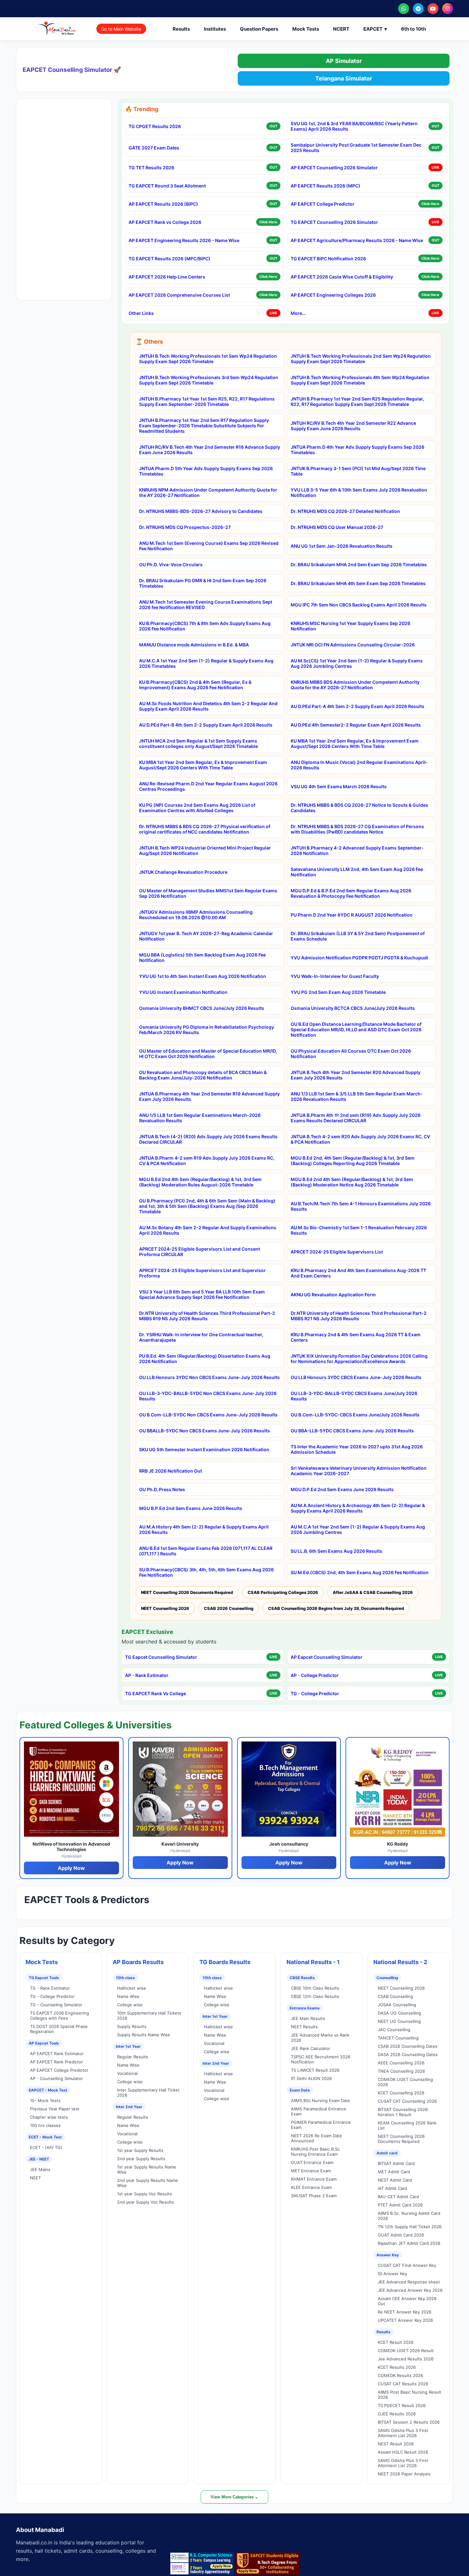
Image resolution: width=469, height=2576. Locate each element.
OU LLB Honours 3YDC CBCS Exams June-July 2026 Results (356, 1377)
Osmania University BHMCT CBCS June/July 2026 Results (202, 1008)
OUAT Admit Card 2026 (401, 2235)
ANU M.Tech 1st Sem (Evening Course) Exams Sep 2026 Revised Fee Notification (209, 546)
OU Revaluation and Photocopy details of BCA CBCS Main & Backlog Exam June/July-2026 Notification (203, 1075)
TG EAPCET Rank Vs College (156, 1693)
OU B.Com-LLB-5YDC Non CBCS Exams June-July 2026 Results (208, 1415)
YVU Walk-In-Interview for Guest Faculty (335, 976)
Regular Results (133, 2057)
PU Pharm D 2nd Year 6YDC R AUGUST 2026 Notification (352, 915)
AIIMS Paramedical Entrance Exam (319, 2111)
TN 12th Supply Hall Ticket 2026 (410, 2227)
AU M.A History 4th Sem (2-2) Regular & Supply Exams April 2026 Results (204, 1529)
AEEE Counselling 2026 (401, 2063)
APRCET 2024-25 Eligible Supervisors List (337, 1252)
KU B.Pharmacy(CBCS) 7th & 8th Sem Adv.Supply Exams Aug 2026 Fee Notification (205, 626)
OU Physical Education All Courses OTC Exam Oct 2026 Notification (351, 1054)
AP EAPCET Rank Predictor (56, 2062)
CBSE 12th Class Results (315, 1996)
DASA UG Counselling (399, 2013)
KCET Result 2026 (396, 2342)
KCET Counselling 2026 (401, 2093)
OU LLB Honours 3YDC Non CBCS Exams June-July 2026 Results (209, 1377)
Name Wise (128, 1996)
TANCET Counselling (398, 2038)
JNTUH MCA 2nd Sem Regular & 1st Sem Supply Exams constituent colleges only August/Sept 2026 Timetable (198, 743)
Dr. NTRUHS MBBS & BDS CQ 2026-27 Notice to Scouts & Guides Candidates (359, 808)
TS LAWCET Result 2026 (315, 2070)
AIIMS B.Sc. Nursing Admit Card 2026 (409, 2216)
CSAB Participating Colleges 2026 (283, 1592)
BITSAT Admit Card (396, 2163)
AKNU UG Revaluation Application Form (333, 1295)
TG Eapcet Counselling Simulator (161, 1657)
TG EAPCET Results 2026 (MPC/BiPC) (169, 259)
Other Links (141, 313)
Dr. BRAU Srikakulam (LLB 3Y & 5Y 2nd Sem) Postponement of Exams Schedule (358, 936)
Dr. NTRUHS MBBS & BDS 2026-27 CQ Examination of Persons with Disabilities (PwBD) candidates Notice (357, 829)
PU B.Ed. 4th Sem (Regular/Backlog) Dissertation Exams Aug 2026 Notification (205, 1359)
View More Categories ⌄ (234, 2497)
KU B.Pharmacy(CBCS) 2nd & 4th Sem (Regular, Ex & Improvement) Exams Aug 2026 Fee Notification (195, 685)
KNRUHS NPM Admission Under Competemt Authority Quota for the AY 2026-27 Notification (208, 492)
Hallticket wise (132, 1988)
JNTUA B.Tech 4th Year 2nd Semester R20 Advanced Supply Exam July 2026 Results (356, 1075)
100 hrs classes (45, 2125)
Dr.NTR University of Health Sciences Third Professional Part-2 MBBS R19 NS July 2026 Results (207, 1316)
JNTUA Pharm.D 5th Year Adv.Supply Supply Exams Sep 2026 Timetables (206, 471)
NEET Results (304, 2027)
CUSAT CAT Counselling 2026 (407, 2101)
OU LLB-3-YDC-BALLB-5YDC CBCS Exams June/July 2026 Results (354, 1396)
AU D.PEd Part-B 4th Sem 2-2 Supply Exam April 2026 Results (206, 725)
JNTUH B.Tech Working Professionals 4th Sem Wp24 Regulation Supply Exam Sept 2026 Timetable (360, 380)
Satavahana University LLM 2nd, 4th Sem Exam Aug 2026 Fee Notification (357, 872)
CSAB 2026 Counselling (229, 1608)
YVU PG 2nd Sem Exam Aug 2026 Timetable (338, 992)
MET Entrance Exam (311, 2171)
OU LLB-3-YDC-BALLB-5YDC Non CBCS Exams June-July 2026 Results (208, 1396)
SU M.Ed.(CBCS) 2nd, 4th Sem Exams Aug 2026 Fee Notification (360, 1572)
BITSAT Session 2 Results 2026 (409, 2422)
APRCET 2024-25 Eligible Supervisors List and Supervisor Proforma (202, 1273)
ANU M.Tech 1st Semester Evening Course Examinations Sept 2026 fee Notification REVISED (206, 605)
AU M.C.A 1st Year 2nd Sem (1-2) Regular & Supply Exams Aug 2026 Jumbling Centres (358, 1529)
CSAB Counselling (395, 1996)
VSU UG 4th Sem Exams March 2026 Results (339, 786)
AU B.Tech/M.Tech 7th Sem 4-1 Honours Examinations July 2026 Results (361, 1206)
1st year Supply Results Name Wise (147, 2169)
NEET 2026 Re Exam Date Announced (316, 2138)
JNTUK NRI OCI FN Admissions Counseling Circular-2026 (353, 645)
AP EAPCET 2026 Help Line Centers (167, 277)
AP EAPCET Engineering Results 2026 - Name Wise (184, 240)
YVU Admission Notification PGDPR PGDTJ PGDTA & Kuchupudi (359, 958)
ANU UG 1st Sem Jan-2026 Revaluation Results (342, 546)
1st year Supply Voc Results (145, 2194)
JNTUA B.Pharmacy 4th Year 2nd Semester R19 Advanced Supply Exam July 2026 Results (209, 1096)
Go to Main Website (121, 29)
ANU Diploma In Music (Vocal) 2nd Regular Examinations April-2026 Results (359, 765)
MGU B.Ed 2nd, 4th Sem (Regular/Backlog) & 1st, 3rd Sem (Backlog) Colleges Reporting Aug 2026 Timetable (353, 1161)
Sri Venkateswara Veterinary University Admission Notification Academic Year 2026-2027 (359, 1471)
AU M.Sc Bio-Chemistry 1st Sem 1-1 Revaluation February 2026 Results (359, 1230)
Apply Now (71, 1868)
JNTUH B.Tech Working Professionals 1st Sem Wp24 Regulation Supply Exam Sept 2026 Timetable (208, 359)
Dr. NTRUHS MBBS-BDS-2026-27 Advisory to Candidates (201, 511)
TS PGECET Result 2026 (402, 2405)
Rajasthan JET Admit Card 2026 (409, 2243)
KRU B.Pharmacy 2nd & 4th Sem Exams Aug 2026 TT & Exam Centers (356, 1337)
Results (181, 29)
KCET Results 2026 (397, 2367)
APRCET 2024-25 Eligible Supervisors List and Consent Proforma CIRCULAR (200, 1252)
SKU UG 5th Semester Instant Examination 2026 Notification (204, 1449)
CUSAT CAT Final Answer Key (407, 2265)
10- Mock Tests (45, 2100)
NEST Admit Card (395, 2180)
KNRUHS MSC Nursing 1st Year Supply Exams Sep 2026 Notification (350, 626)
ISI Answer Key (392, 2274)
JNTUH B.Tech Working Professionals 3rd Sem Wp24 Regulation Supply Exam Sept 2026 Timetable (209, 380)
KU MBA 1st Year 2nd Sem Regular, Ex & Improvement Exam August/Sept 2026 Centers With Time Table (355, 743)
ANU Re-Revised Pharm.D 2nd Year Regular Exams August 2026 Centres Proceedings (208, 786)
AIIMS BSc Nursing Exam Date (320, 2100)
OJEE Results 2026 (397, 2414)
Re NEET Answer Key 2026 (405, 2312)
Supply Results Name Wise (144, 2035)
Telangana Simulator (344, 78)
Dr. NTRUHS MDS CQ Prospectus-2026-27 (185, 527)
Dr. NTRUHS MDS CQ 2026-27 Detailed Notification (345, 511)
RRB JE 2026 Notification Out (171, 1471)
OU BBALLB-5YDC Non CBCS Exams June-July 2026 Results (205, 1431)
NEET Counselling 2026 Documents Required (187, 1592)
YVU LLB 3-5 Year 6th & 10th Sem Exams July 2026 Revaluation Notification (359, 492)
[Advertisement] (64, 200)
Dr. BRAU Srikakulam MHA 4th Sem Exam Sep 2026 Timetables (358, 583)
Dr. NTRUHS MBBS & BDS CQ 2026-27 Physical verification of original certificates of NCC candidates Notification (205, 829)
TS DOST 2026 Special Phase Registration (59, 2029)
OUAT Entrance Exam (312, 2162)
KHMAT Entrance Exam (314, 2179)
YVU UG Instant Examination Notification (183, 992)
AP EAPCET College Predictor (323, 204)
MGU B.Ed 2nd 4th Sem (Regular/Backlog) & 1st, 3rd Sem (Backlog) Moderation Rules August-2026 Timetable (200, 1182)
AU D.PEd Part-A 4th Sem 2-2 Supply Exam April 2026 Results (357, 706)
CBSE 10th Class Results (315, 1988)
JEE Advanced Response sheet (409, 2282)
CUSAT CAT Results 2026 (403, 2384)
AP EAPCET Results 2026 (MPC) (325, 186)
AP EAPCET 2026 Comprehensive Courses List (179, 295)
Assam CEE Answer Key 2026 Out (407, 2301)
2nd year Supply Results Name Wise (148, 2183)
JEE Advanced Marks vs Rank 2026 (320, 2038)
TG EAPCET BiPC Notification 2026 (328, 259)
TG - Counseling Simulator (56, 2005)
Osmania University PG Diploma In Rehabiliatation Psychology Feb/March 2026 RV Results (207, 1030)
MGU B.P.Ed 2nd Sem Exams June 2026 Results (191, 1508)
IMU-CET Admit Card (398, 2197)
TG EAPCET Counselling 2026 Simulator (334, 222)
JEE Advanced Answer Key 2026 (410, 2290)
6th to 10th (413, 29)
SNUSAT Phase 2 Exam (314, 2196)
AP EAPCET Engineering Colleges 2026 (333, 295)
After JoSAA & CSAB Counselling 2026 (373, 1592)
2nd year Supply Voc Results (145, 2202)
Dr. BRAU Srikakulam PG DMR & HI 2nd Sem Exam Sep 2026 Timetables (203, 583)
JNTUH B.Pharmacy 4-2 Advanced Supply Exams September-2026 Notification (357, 850)
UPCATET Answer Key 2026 (405, 2320)
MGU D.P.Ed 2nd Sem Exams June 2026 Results (342, 1489)
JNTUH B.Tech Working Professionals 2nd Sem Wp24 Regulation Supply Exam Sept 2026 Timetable (361, 359)
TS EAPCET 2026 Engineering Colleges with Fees (60, 2016)
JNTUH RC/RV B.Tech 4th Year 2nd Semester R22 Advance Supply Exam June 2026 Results (353, 426)
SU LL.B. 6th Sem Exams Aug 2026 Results (336, 1551)
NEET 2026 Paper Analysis (404, 2474)
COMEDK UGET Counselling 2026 (405, 2082)
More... (298, 313)
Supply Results (132, 2026)
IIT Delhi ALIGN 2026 (311, 2078)
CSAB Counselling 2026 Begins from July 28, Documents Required (336, 1608)
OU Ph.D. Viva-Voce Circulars (171, 564)
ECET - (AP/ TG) (46, 2147)
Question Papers (259, 29)
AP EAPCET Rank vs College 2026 (165, 222)
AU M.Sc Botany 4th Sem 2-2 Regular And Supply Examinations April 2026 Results (208, 1230)
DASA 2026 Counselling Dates (408, 2054)
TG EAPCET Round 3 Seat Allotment (167, 186)
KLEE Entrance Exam (311, 2187)
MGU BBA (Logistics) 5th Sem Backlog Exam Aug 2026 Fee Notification (202, 957)
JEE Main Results (308, 2018)
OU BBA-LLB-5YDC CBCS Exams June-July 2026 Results (352, 1431)
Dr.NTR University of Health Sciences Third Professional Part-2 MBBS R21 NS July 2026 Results (359, 1316)
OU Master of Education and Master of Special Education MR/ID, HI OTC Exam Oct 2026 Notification (208, 1054)
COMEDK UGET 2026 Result (406, 2351)
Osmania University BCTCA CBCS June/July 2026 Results (353, 1008)
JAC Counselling (394, 2030)
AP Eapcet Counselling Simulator (327, 1657)
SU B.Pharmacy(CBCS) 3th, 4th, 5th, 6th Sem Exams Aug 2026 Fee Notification (206, 1572)
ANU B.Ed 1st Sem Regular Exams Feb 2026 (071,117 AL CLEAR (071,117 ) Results (206, 1551)
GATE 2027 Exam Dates (154, 148)
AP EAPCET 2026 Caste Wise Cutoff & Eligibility (342, 277)
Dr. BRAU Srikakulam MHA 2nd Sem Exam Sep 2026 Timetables (359, 564)
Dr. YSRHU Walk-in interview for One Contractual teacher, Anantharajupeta (201, 1337)
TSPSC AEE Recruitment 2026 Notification (321, 2059)
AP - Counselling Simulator (56, 2078)
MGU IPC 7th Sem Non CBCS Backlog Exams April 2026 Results (359, 605)
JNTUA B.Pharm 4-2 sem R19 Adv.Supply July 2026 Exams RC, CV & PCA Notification (207, 1161)
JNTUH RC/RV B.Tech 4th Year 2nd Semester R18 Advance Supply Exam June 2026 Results (210, 450)
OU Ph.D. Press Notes (162, 1489)
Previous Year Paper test (55, 2109)
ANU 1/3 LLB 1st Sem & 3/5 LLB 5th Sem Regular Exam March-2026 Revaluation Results (357, 1096)
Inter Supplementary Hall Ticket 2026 (148, 2092)
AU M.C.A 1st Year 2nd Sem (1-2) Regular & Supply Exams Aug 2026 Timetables (206, 663)
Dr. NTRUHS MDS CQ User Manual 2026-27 (337, 527)
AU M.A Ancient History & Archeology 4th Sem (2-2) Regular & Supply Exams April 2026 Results (358, 1508)
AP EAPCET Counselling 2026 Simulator (334, 168)
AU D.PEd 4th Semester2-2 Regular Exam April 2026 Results (356, 725)
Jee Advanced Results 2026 (406, 2359)
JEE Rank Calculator (311, 2048)
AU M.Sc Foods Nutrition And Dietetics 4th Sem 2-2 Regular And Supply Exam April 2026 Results (208, 706)
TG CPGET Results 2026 (155, 126)
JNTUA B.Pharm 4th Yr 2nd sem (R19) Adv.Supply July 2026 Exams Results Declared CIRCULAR (356, 1118)
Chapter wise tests (49, 2117)
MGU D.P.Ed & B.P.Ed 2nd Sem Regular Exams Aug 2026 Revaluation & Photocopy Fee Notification (351, 893)
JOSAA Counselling (397, 2005)
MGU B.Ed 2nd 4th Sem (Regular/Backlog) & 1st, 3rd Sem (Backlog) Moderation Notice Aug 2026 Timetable (352, 1182)
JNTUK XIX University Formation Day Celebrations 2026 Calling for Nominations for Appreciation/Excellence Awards (359, 1359)
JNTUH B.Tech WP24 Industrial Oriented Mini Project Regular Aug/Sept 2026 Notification (205, 850)
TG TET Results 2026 (151, 168)
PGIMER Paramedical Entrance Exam (321, 2125)
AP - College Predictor (315, 1675)
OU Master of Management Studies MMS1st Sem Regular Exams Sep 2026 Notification (208, 893)
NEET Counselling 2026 (165, 1608)
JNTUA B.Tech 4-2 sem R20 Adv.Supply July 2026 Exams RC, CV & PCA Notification (360, 1139)
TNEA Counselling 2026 (401, 2071)
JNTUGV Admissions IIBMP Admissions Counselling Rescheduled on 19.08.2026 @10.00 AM (196, 915)
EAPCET (375, 29)
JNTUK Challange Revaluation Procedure (183, 872)
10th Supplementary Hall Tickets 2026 (149, 2016)
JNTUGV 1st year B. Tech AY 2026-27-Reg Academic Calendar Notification (206, 936)
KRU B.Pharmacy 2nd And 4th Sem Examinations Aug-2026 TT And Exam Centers (358, 1273)
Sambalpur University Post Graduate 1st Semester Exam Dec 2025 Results (356, 148)
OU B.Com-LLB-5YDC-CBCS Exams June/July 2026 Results (355, 1415)
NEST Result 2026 (396, 2444)
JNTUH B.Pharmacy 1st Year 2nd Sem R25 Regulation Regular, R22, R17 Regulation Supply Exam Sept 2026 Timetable (357, 401)
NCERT (341, 29)
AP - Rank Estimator (147, 1675)
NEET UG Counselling (399, 2021)
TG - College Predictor (315, 1693)
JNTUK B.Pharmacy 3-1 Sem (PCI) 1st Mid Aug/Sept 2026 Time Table (358, 471)
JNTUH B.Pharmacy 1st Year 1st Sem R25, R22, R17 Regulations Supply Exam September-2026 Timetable (207, 401)
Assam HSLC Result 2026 (403, 2452)
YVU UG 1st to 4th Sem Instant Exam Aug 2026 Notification (203, 976)
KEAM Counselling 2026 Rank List (407, 2125)
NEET (35, 2178)
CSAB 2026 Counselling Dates (408, 2046)
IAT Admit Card (392, 2188)
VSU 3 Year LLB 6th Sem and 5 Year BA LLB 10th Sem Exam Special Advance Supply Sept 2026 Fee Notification (202, 1294)
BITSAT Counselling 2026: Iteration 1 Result (403, 2112)
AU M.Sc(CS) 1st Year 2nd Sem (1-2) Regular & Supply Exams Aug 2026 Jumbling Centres (357, 663)
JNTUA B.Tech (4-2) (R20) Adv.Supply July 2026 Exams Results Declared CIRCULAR (208, 1139)
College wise (130, 2005)
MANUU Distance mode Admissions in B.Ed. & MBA (194, 645)
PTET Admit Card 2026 (400, 2205)
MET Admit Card (394, 2172)
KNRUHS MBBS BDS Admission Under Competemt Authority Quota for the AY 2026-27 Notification (355, 685)
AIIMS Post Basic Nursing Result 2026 (409, 2395)
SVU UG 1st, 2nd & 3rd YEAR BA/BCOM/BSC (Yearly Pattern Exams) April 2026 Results (354, 126)
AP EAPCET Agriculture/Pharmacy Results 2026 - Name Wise (357, 240)
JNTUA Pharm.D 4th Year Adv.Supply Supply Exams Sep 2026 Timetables (357, 450)
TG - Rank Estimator (50, 1988)
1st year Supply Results (140, 2150)
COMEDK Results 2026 (400, 2375)
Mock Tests (306, 29)
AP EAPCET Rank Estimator (57, 2054)
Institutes (215, 29)
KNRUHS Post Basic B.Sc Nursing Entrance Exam (315, 2152)
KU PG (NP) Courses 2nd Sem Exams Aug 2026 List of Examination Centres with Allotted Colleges (197, 808)
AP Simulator (344, 61)
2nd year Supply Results (141, 2159)
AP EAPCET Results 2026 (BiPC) (163, 204)
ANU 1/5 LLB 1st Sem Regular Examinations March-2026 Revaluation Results (200, 1118)
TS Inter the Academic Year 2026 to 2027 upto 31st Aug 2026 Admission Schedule (357, 1449)
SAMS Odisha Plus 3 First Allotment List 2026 (403, 2433)
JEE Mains (40, 2169)
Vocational (127, 2073)
